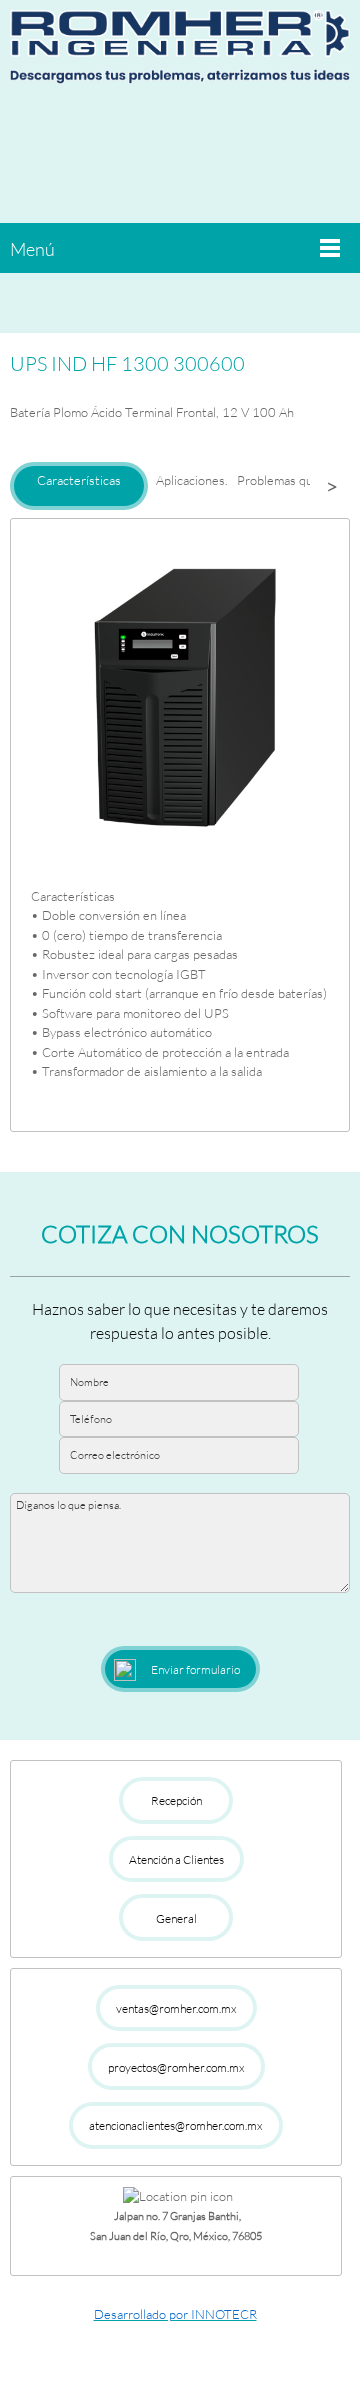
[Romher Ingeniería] (180, 55)
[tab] (79, 486)
